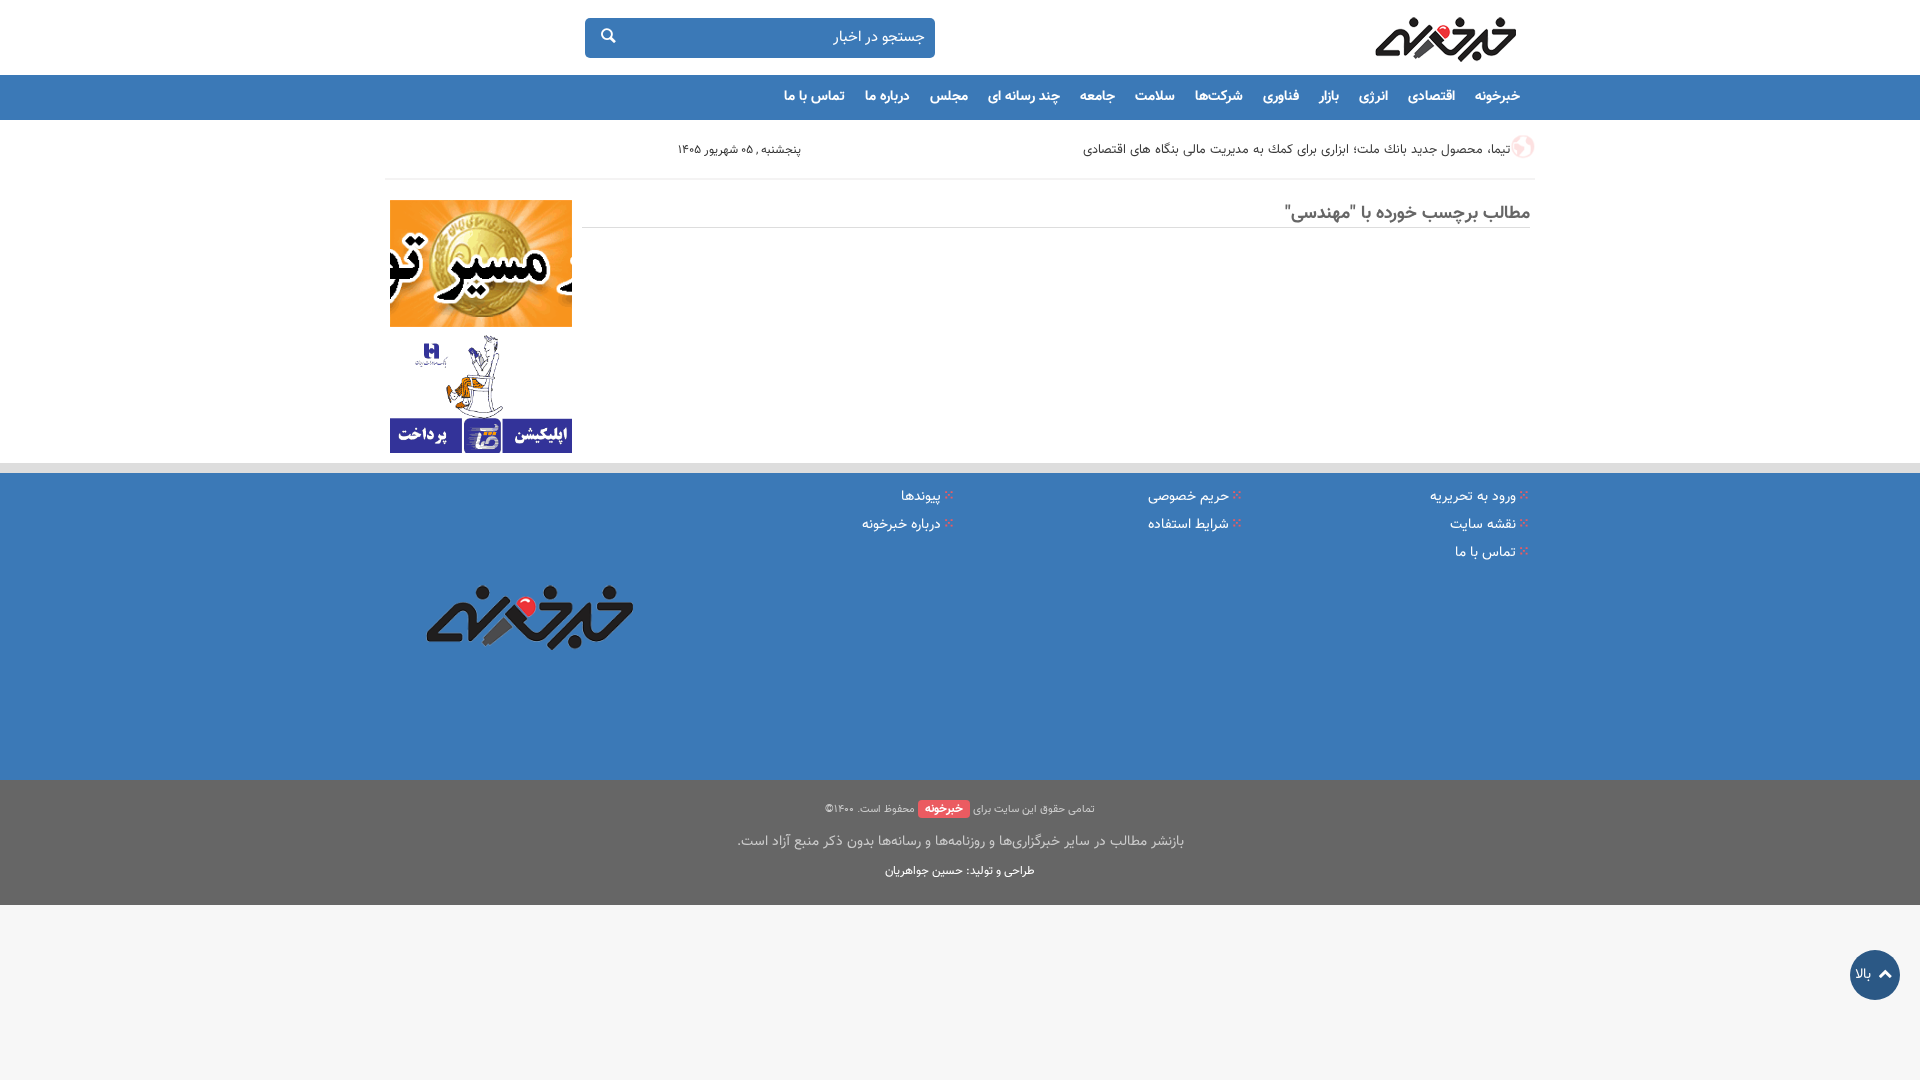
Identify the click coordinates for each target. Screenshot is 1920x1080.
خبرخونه (1497, 97)
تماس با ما (814, 97)
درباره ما (887, 97)
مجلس (949, 97)
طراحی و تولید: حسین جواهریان (960, 871)
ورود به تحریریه (1473, 497)
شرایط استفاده (1188, 525)
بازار (1329, 97)
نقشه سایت (1483, 525)
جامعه (1097, 97)
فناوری (1281, 97)
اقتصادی (1431, 97)
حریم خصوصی (1188, 497)
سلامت (1155, 97)
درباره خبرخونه (901, 525)
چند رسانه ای (1024, 97)
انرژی (1373, 97)
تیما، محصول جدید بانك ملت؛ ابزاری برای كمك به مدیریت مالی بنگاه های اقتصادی (1296, 150)
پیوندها (921, 497)
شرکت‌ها (1219, 97)
